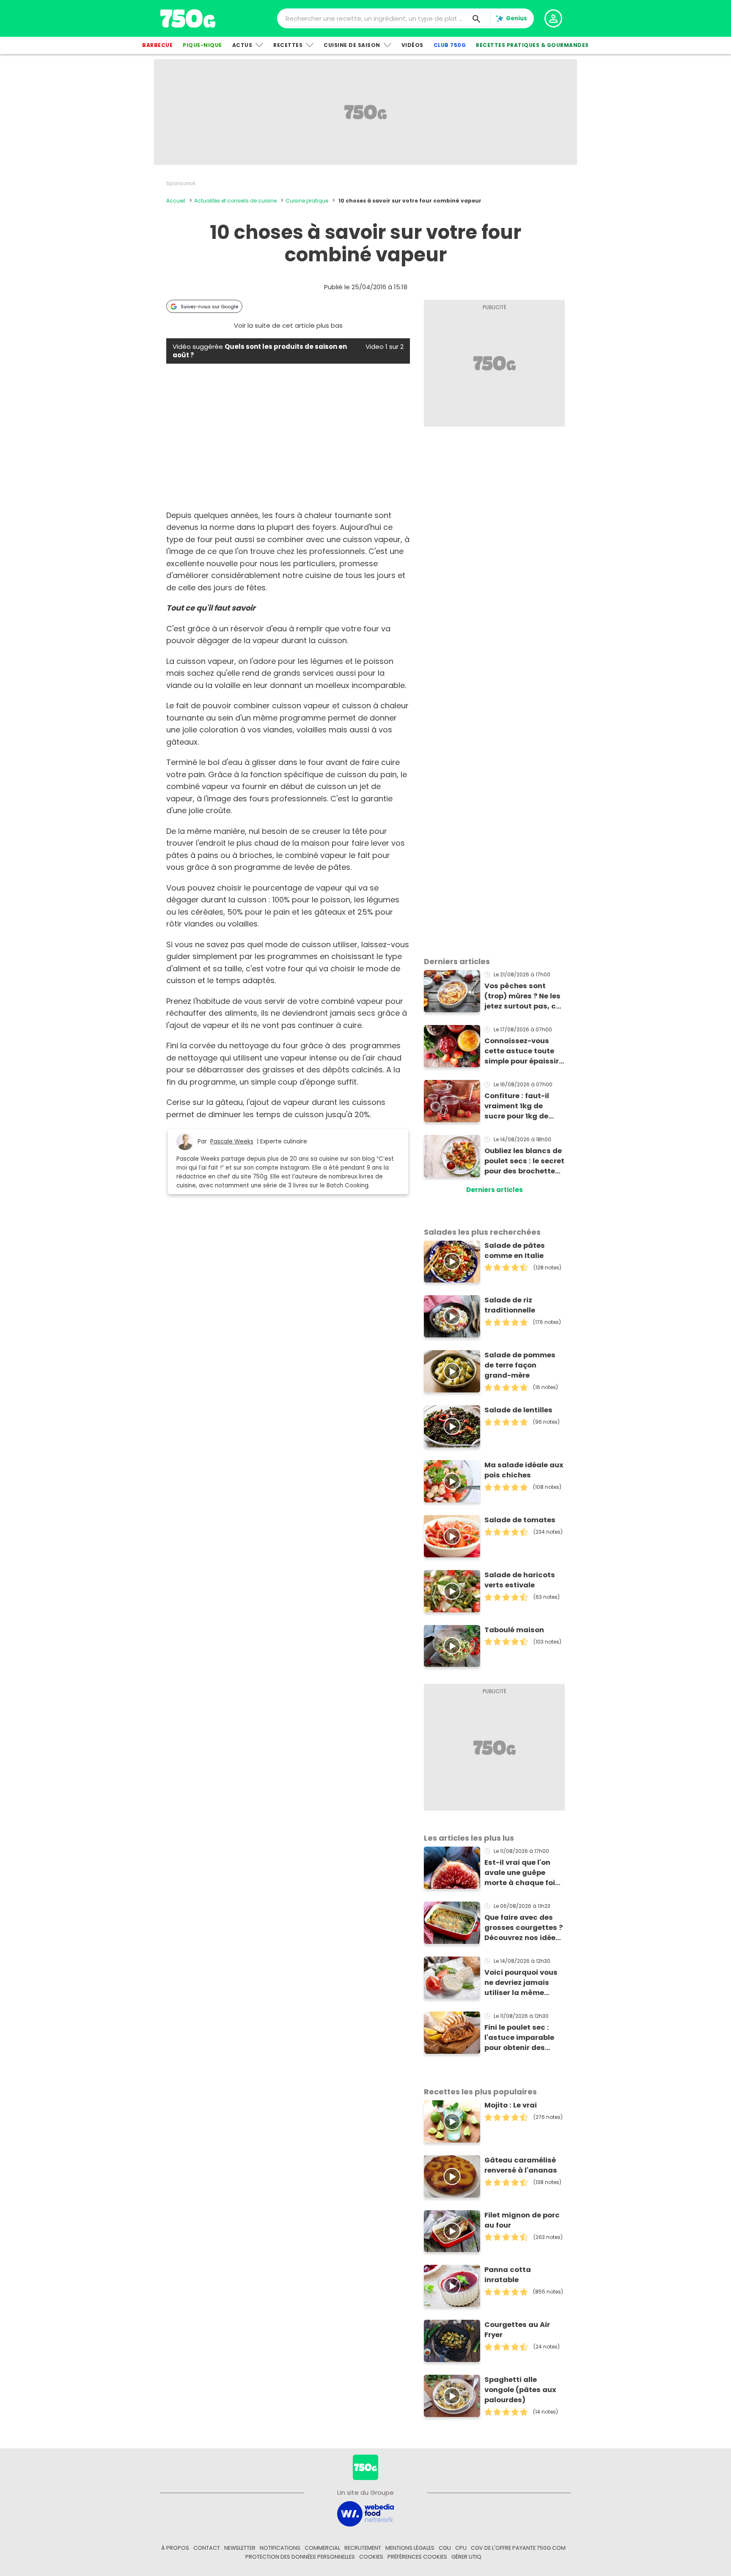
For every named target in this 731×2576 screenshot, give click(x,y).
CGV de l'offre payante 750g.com (518, 2548)
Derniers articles (495, 1190)
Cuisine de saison (352, 45)
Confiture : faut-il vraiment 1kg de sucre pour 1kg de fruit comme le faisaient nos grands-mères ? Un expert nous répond (520, 1106)
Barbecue (157, 45)
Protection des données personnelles (300, 2557)
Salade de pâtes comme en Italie (515, 1251)
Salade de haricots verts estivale (520, 1580)
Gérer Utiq (466, 2557)
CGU (445, 2548)
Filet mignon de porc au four (522, 2220)
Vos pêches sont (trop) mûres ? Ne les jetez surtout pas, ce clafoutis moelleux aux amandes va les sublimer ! (522, 996)
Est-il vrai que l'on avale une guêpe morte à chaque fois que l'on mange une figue (522, 1873)
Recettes (288, 45)
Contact (207, 2548)
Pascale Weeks (232, 1141)
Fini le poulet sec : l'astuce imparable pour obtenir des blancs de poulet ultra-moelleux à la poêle (520, 2038)
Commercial (322, 2548)
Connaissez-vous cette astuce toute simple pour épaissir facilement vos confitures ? (522, 1051)
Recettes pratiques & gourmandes (532, 45)
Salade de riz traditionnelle (510, 1305)
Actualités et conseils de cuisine (235, 201)
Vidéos (412, 45)
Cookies (371, 2557)
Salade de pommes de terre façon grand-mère (520, 1365)
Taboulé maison (514, 1630)
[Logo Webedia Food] (365, 2513)
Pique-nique (202, 45)
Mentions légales (410, 2548)
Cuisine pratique (307, 201)
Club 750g (450, 45)
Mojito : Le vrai (511, 2105)
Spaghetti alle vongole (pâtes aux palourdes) (520, 2390)
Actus (242, 45)
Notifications (280, 2548)
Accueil (176, 201)
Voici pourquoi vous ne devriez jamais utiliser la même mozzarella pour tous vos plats (524, 1983)
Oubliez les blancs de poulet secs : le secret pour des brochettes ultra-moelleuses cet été (524, 1161)
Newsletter (240, 2548)
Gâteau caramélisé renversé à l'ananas (521, 2165)
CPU (461, 2548)
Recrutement (363, 2548)
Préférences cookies (417, 2557)
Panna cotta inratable (508, 2275)
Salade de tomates (520, 1520)
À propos (175, 2548)
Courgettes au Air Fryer (517, 2330)
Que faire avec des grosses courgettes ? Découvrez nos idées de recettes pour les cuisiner (524, 1928)
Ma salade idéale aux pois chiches (524, 1470)
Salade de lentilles (518, 1410)
